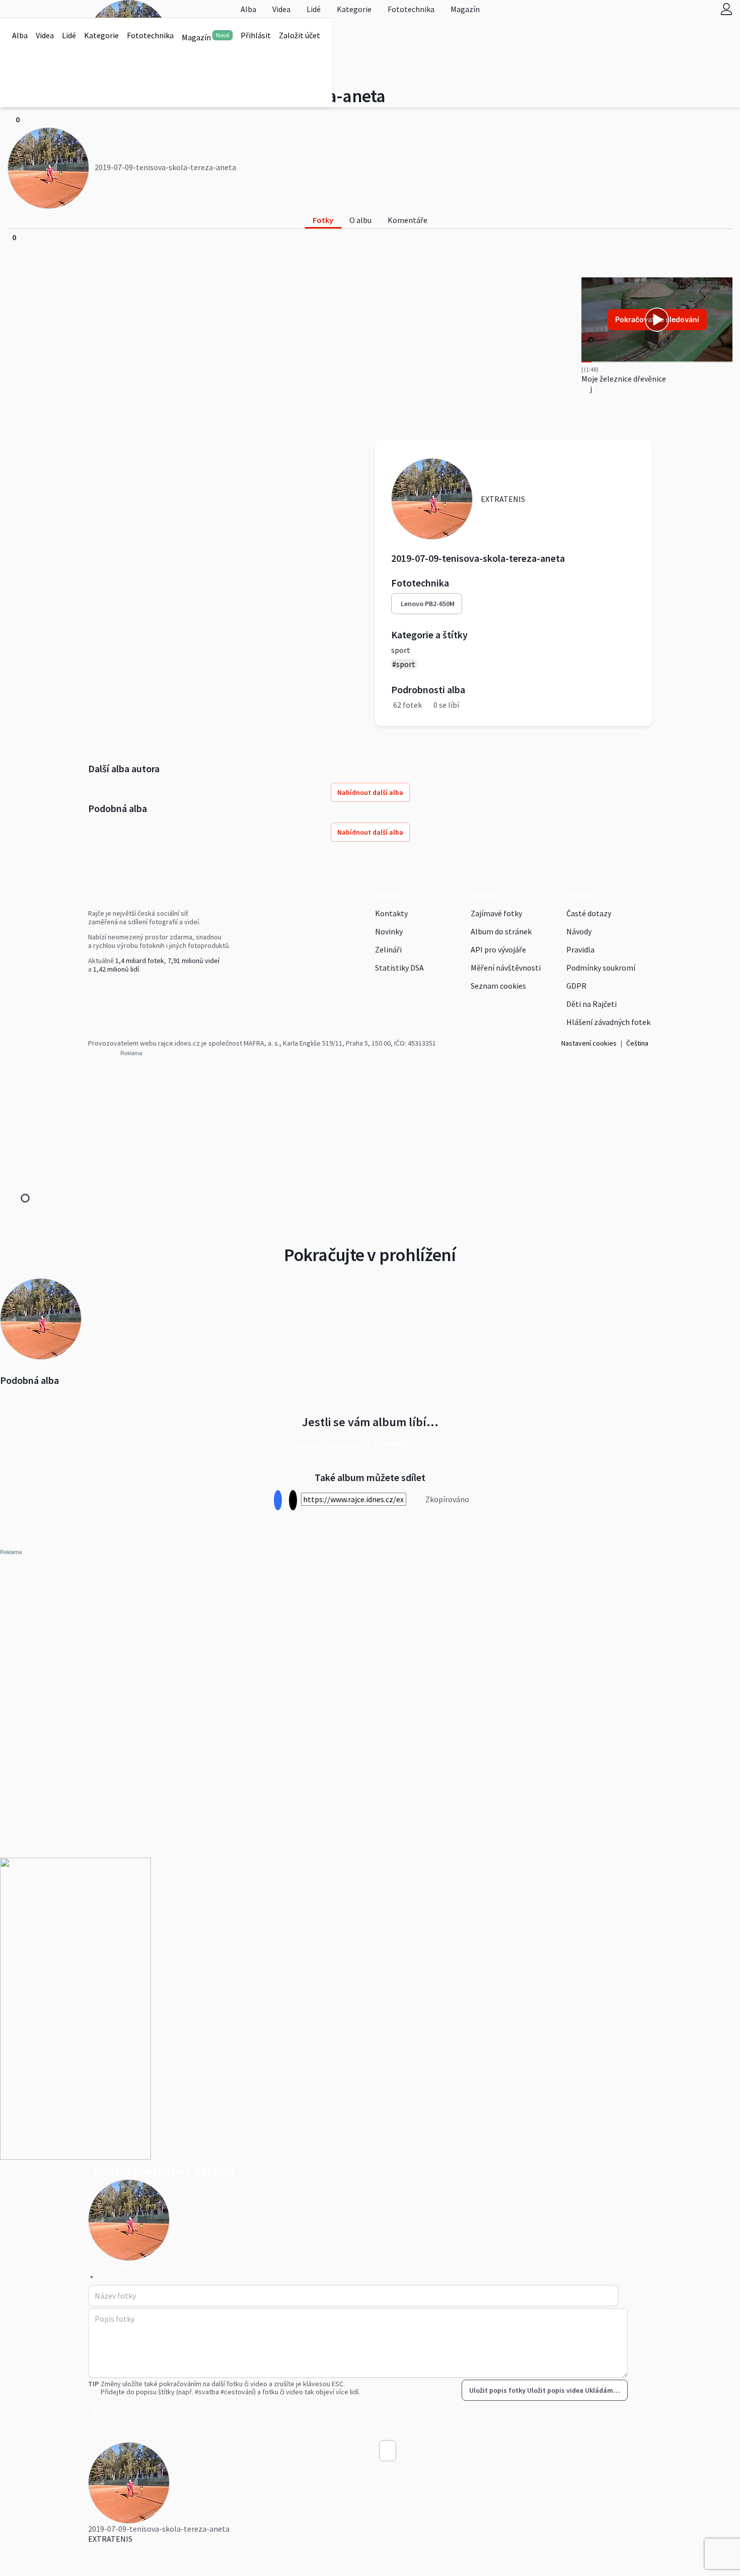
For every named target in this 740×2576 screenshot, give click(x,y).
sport (401, 650)
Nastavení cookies (589, 1043)
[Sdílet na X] (293, 1500)
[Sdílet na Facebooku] (278, 1500)
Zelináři (388, 949)
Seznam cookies (498, 986)
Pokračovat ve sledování (657, 319)
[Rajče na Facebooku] (91, 990)
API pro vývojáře (498, 949)
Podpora (582, 895)
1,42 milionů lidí (116, 969)
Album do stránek (501, 931)
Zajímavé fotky (496, 913)
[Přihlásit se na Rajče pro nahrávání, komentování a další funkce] (726, 9)
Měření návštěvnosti (506, 968)
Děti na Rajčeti (591, 1004)
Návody (579, 931)
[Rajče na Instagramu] (95, 990)
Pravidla (580, 949)
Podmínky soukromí (601, 968)
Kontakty (391, 913)
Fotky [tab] (323, 220)
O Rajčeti (391, 895)
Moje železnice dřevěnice (624, 379)
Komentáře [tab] (408, 220)
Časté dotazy (589, 913)
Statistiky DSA (399, 968)
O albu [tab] (360, 220)
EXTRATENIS (110, 2539)
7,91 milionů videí (194, 961)
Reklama (486, 895)
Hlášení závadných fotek (608, 1022)
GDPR (576, 986)
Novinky (389, 931)
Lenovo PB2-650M (428, 604)
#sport (404, 664)
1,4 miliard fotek (140, 961)
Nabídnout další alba (370, 792)
